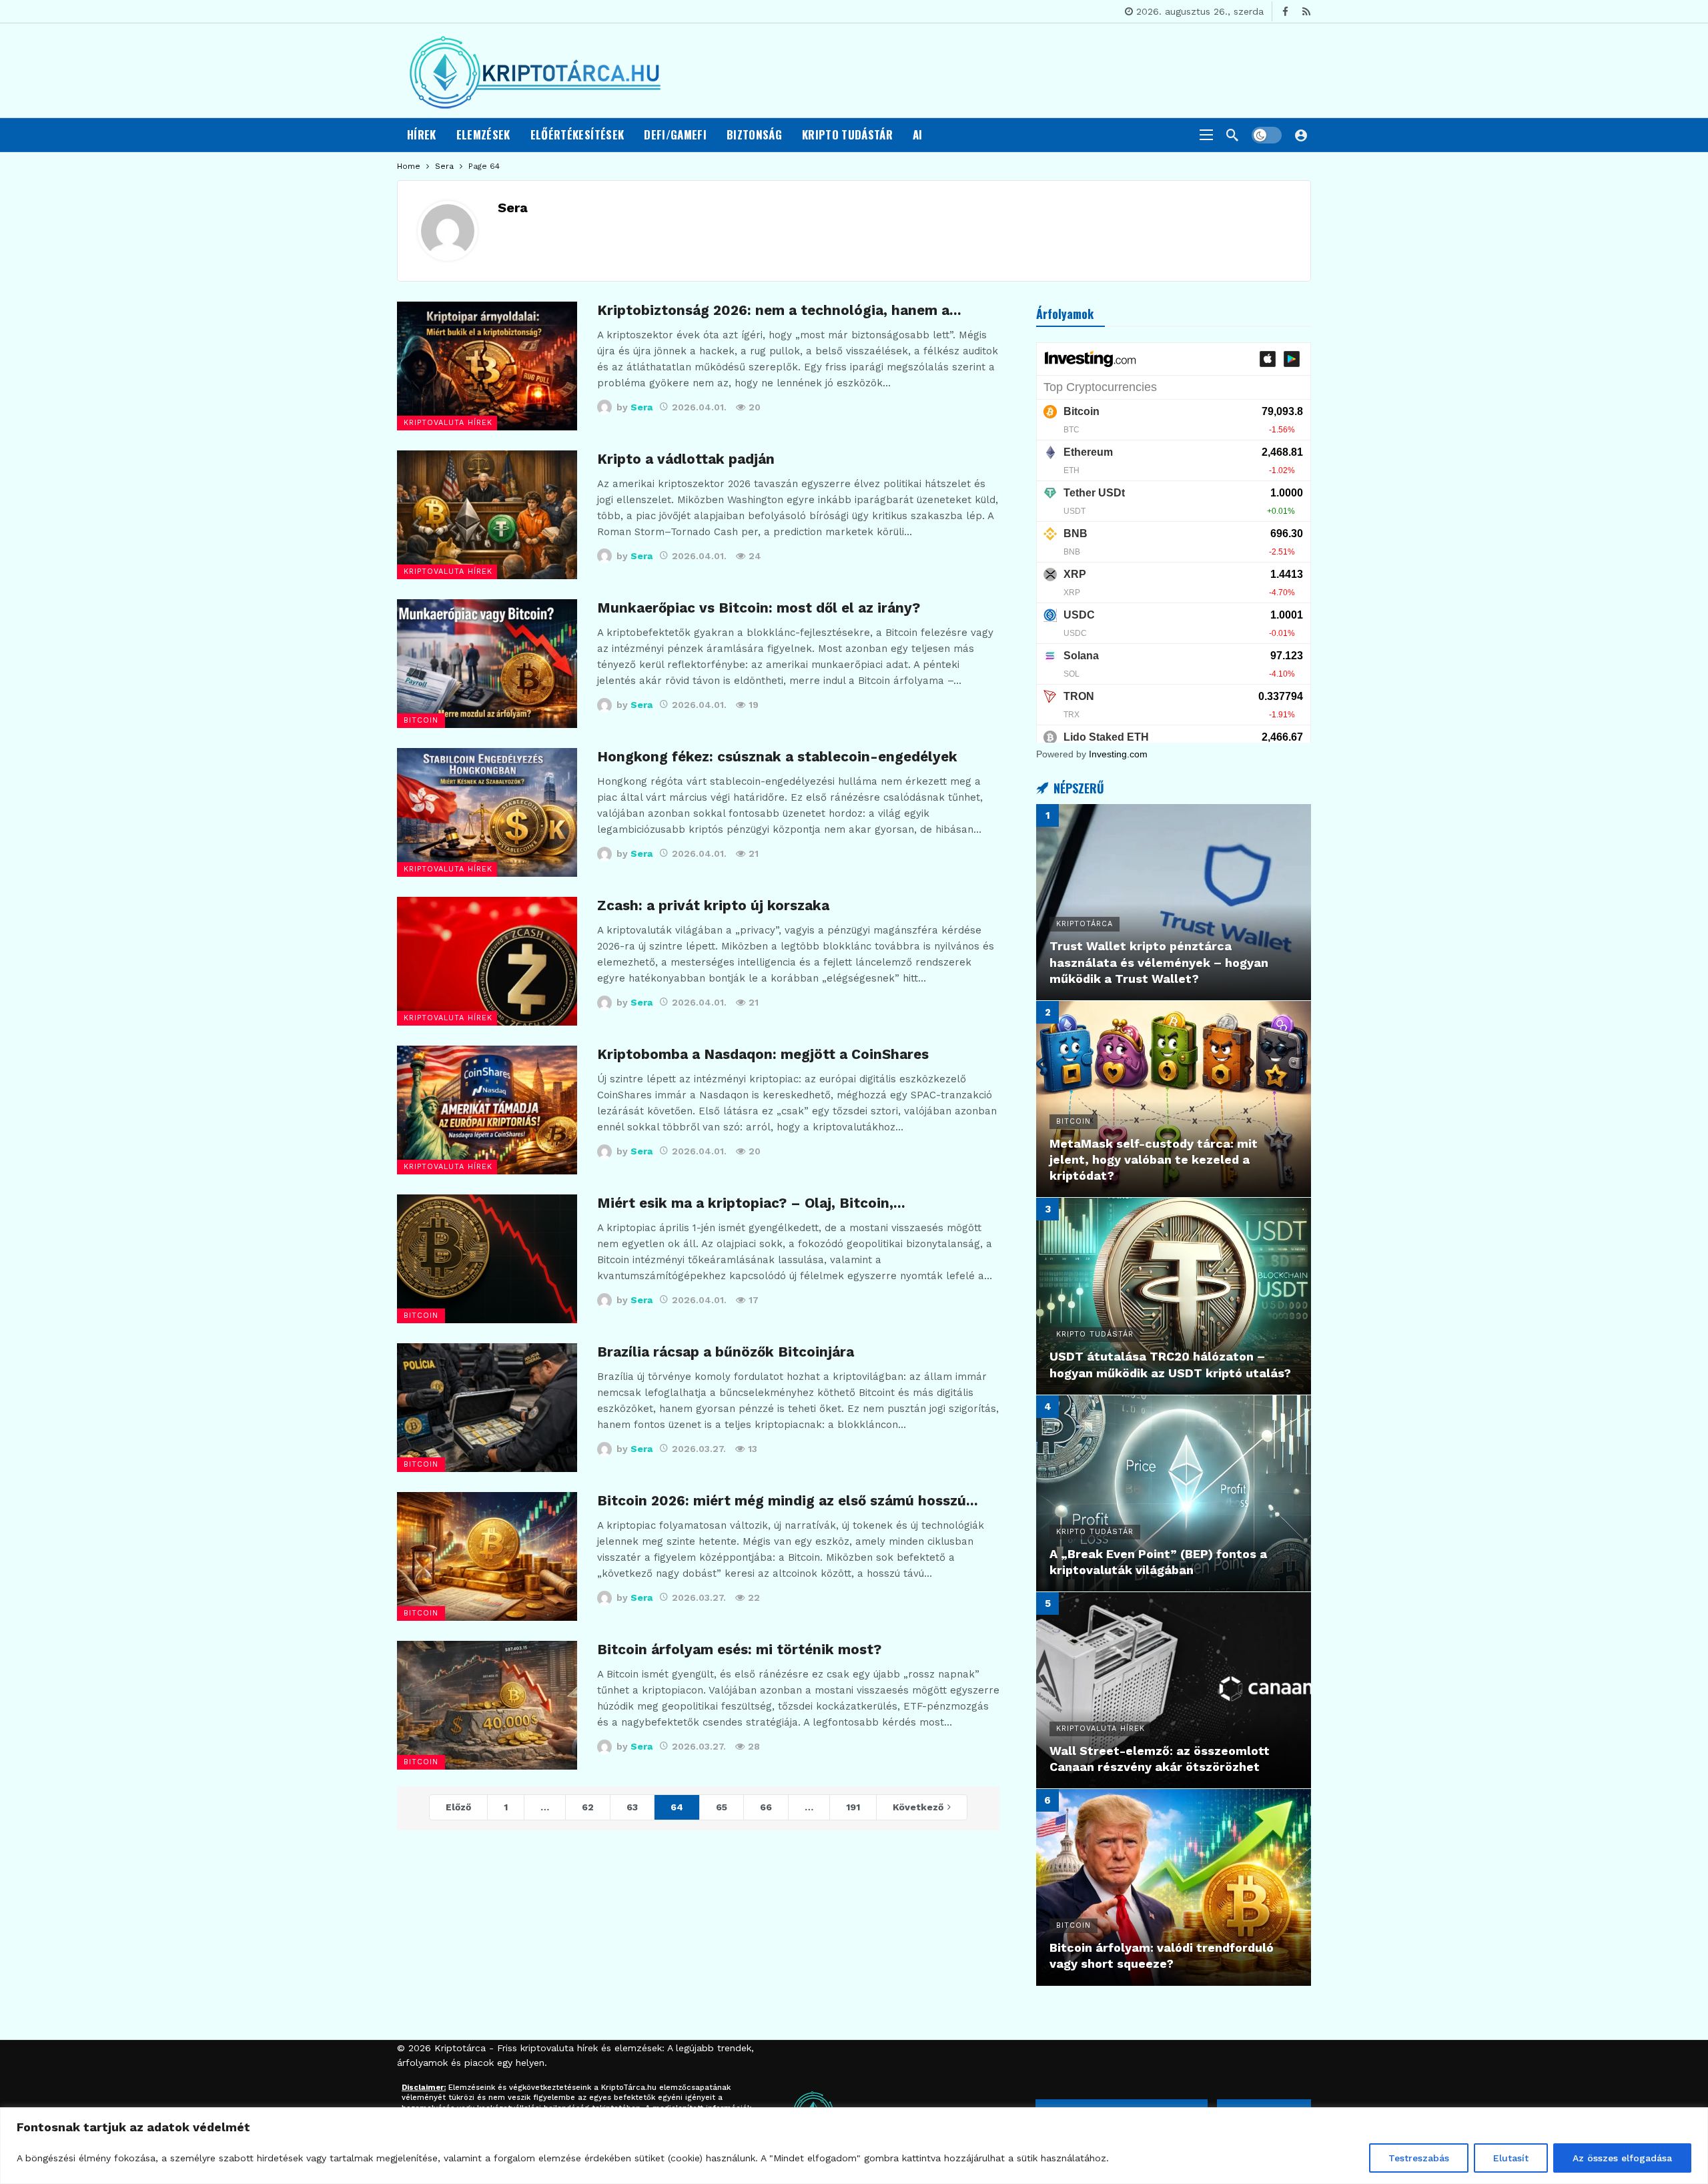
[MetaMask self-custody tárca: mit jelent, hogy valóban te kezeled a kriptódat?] (1174, 1099)
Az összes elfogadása (1622, 2158)
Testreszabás (1419, 2158)
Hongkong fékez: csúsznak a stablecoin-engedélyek (777, 757)
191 (853, 1807)
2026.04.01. (699, 407)
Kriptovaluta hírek (448, 423)
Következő (918, 1807)
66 (766, 1807)
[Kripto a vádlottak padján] (487, 515)
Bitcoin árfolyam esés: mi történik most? (739, 1650)
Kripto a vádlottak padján (686, 459)
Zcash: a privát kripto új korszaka (713, 905)
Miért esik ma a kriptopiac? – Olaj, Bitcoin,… (751, 1203)
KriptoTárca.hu (629, 2088)
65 (722, 1807)
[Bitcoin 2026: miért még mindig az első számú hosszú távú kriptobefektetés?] (487, 1556)
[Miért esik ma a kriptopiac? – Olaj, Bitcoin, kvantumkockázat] (487, 1259)
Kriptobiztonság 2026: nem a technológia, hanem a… (779, 310)
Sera (513, 208)
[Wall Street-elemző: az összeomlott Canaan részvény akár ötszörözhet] (1174, 1690)
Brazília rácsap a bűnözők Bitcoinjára (726, 1352)
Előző (458, 1807)
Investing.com (1118, 754)
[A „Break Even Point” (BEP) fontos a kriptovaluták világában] (1174, 1493)
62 (588, 1807)
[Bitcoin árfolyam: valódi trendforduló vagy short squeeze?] (1174, 1887)
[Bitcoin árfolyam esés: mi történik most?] (487, 1705)
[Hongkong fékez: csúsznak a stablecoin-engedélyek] (487, 812)
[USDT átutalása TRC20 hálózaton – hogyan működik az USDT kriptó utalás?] (1174, 1296)
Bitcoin (421, 720)
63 (632, 1807)
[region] (854, 2146)
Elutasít (1511, 2158)
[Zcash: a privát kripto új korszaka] (487, 961)
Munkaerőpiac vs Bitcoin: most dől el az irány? (759, 608)
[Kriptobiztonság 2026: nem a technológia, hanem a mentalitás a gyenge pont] (487, 366)
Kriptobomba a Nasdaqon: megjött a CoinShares (763, 1054)
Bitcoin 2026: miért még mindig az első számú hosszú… (788, 1501)
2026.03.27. (699, 1449)
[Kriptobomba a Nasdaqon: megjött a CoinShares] (487, 1110)
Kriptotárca (460, 2048)
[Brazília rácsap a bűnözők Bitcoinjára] (487, 1408)
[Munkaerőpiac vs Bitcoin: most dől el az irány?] (487, 664)
